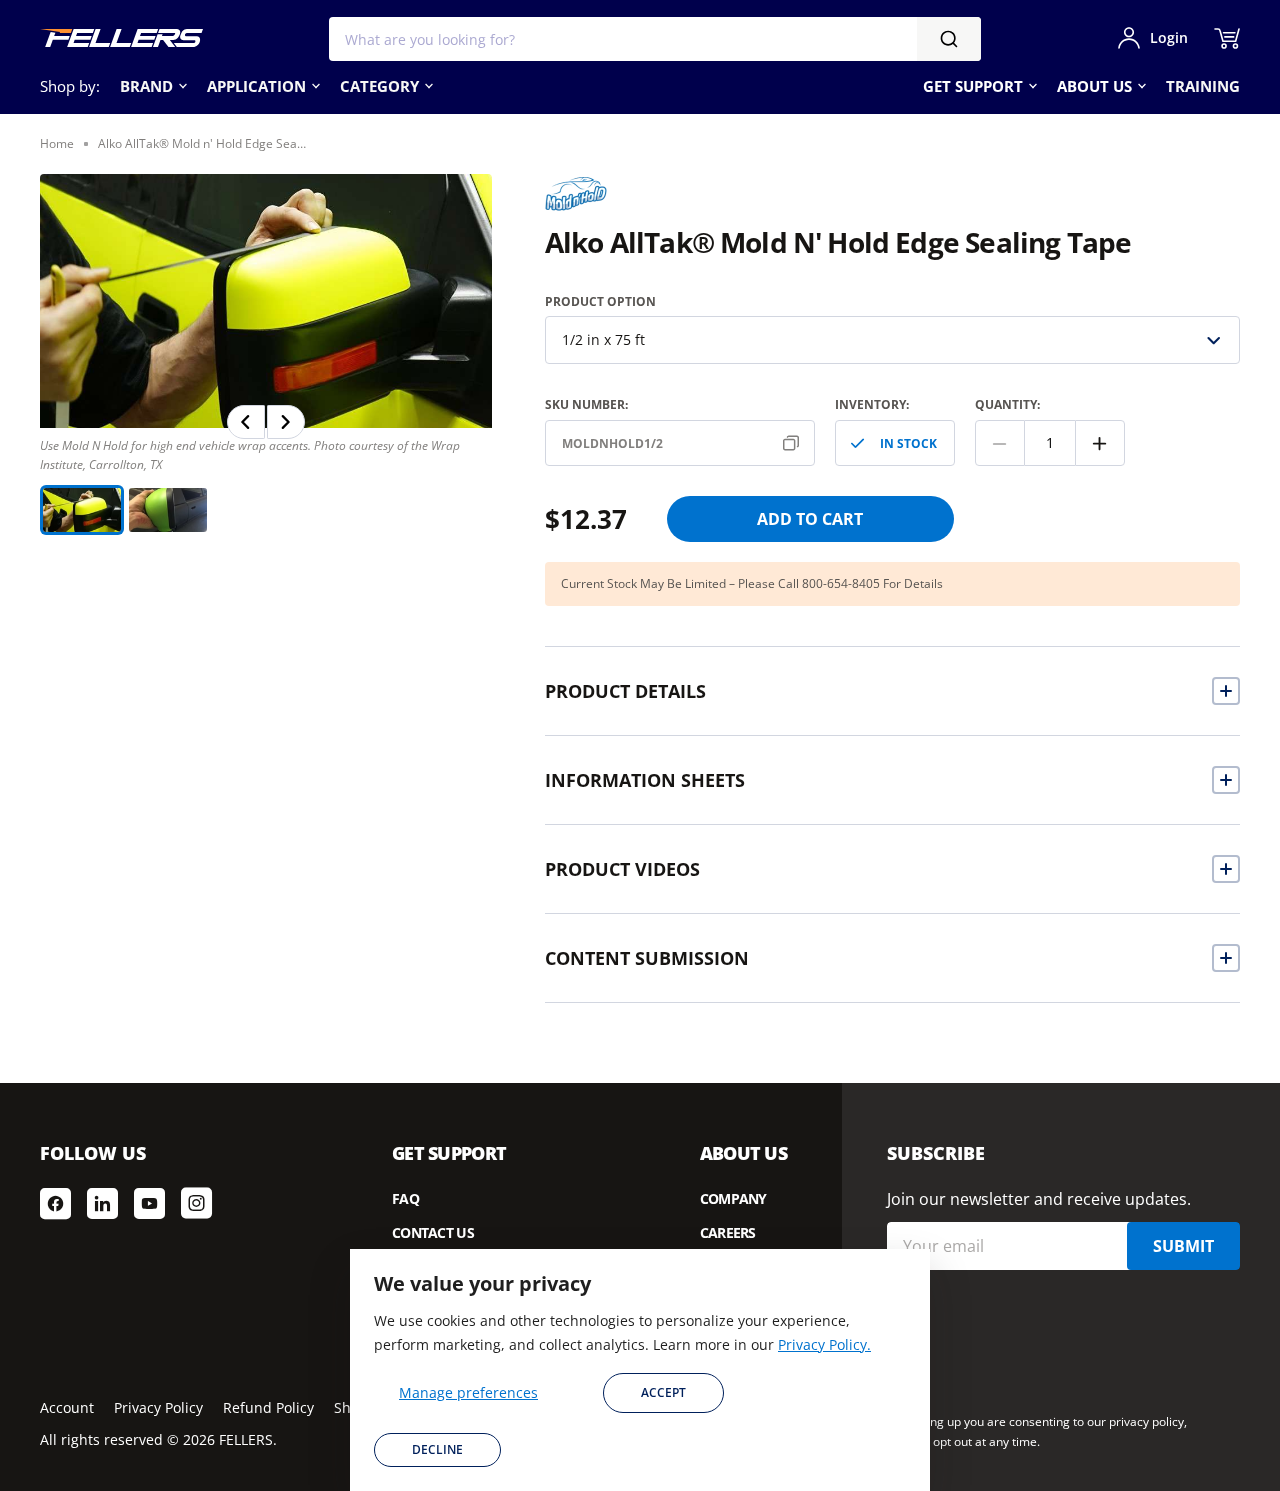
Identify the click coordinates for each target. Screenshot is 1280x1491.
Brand (146, 86)
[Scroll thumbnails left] (246, 422)
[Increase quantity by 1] (1100, 443)
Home (57, 143)
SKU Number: (586, 404)
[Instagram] (196, 1203)
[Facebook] (55, 1203)
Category (379, 86)
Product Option (600, 301)
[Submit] (949, 39)
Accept (663, 1392)
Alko (565, 189)
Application (256, 86)
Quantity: (1007, 404)
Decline (437, 1449)
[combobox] (655, 39)
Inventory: (872, 404)
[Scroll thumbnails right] (286, 422)
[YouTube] (149, 1203)
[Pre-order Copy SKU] (795, 443)
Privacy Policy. (824, 1344)
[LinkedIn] (102, 1203)
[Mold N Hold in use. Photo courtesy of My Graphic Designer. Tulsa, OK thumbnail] (168, 510)
